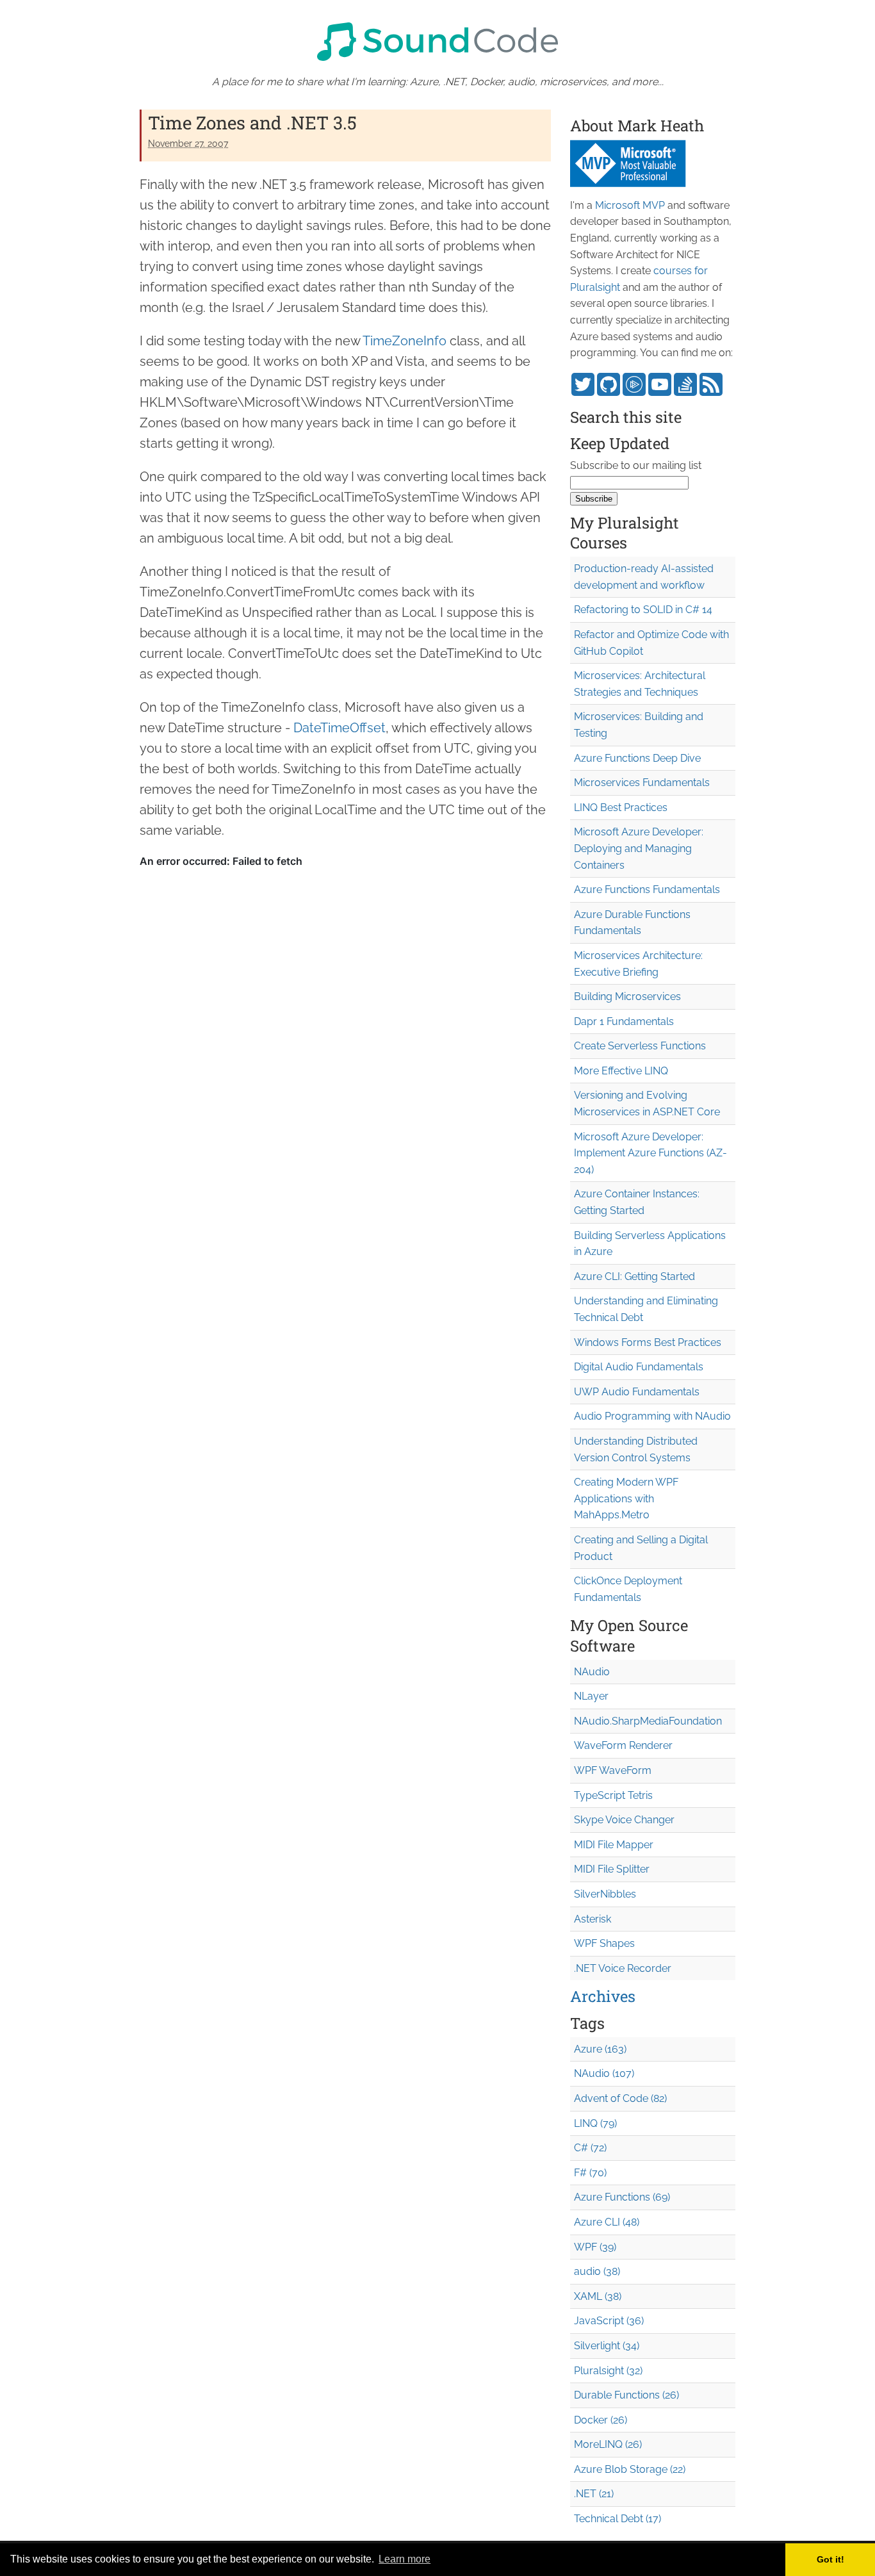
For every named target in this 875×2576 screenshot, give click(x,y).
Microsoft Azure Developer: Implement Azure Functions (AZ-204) (650, 1153)
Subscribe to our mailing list (636, 465)
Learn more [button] (405, 2559)
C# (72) (590, 2148)
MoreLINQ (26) (608, 2444)
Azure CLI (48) (607, 2222)
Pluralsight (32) (608, 2371)
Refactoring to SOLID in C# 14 (643, 610)
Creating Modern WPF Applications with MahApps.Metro (626, 1498)
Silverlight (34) (607, 2346)
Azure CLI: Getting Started (634, 1276)
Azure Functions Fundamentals (647, 890)
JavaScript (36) (609, 2321)
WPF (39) (595, 2247)
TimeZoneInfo (405, 341)
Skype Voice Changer (624, 1820)
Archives (603, 1996)
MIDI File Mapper (614, 1845)
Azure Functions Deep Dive (637, 758)
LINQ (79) (595, 2123)
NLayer (591, 1696)
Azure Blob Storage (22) (630, 2469)
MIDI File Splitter (612, 1869)
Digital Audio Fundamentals (639, 1367)
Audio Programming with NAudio (652, 1416)
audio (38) (597, 2271)
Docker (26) (601, 2420)
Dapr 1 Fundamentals (624, 1021)
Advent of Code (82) (620, 2098)
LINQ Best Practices (621, 808)
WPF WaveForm (613, 1770)
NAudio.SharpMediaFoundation (648, 1721)
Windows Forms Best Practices (648, 1342)
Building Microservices (627, 997)
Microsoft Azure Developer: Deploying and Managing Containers (639, 848)
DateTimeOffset (339, 728)
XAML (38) (598, 2296)
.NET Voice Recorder (623, 1968)
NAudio (592, 1672)
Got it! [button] (830, 2559)
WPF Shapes (604, 1943)
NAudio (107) (604, 2073)
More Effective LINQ (621, 1071)
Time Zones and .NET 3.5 (252, 123)
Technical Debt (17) (617, 2519)
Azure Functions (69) (622, 2197)
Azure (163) (600, 2049)
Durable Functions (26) (626, 2395)
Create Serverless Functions (640, 1046)
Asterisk (593, 1919)
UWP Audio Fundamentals (637, 1392)
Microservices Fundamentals (642, 783)
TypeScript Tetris (613, 1795)
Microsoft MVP (630, 205)
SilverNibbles (605, 1894)
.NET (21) (594, 2494)
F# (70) (590, 2173)
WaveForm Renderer (623, 1745)
